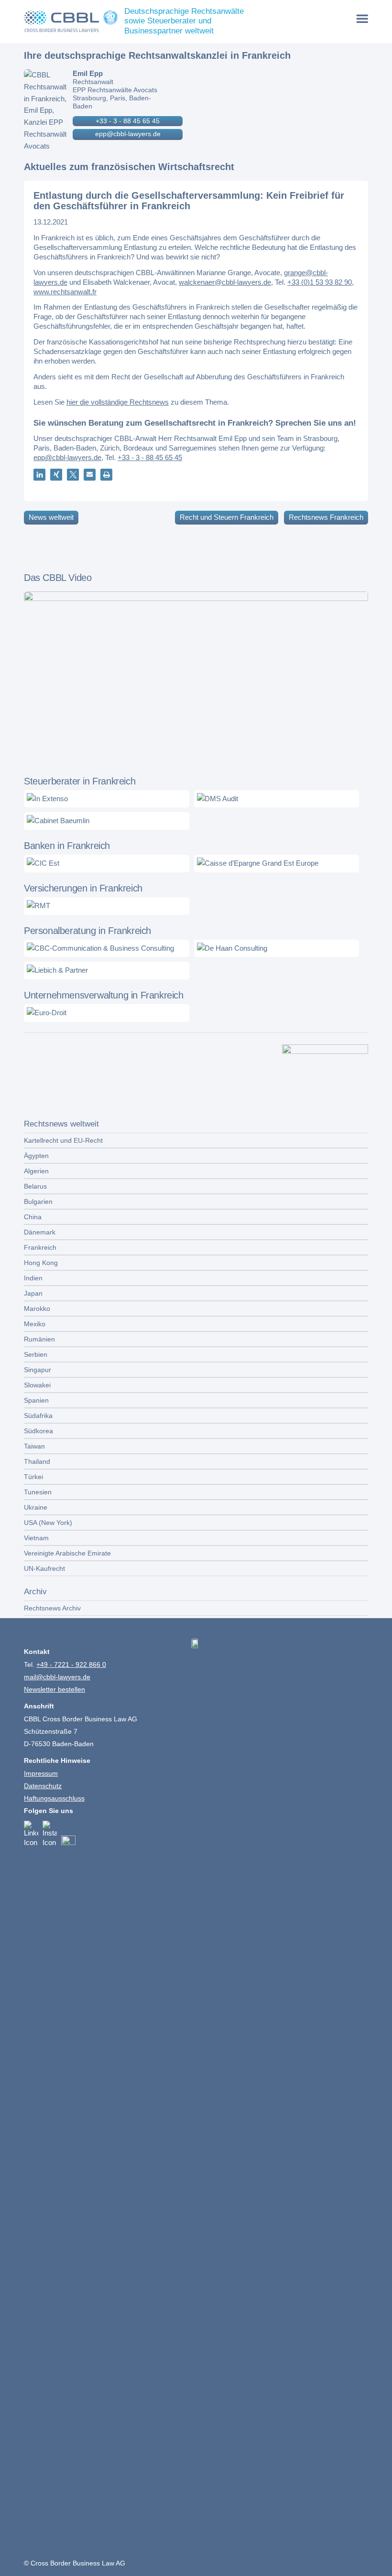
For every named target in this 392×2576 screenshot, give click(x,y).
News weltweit (51, 517)
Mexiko (35, 1324)
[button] (39, 475)
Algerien (36, 1171)
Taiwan (34, 1446)
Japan (33, 1293)
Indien (33, 1278)
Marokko (37, 1309)
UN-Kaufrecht (44, 1568)
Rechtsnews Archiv (52, 1608)
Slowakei (37, 1385)
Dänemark (40, 1232)
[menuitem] (363, 18)
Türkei (33, 1477)
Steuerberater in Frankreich (80, 781)
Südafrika (38, 1416)
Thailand (37, 1461)
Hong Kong (41, 1263)
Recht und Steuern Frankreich (227, 517)
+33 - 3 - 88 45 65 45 (128, 121)
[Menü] (363, 18)
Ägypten (36, 1156)
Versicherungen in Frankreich (83, 888)
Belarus (35, 1186)
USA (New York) (48, 1523)
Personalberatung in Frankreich (87, 931)
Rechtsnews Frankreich (326, 517)
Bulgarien (38, 1202)
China (33, 1217)
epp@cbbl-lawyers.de (128, 134)
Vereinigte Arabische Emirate (67, 1553)
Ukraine (36, 1507)
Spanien (36, 1400)
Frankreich (40, 1247)
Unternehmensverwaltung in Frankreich (104, 995)
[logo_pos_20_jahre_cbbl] (71, 21)
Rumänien (39, 1339)
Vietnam (36, 1538)
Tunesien (38, 1492)
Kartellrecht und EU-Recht (63, 1140)
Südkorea (38, 1431)
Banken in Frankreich (67, 846)
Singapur (38, 1370)
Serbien (36, 1354)
